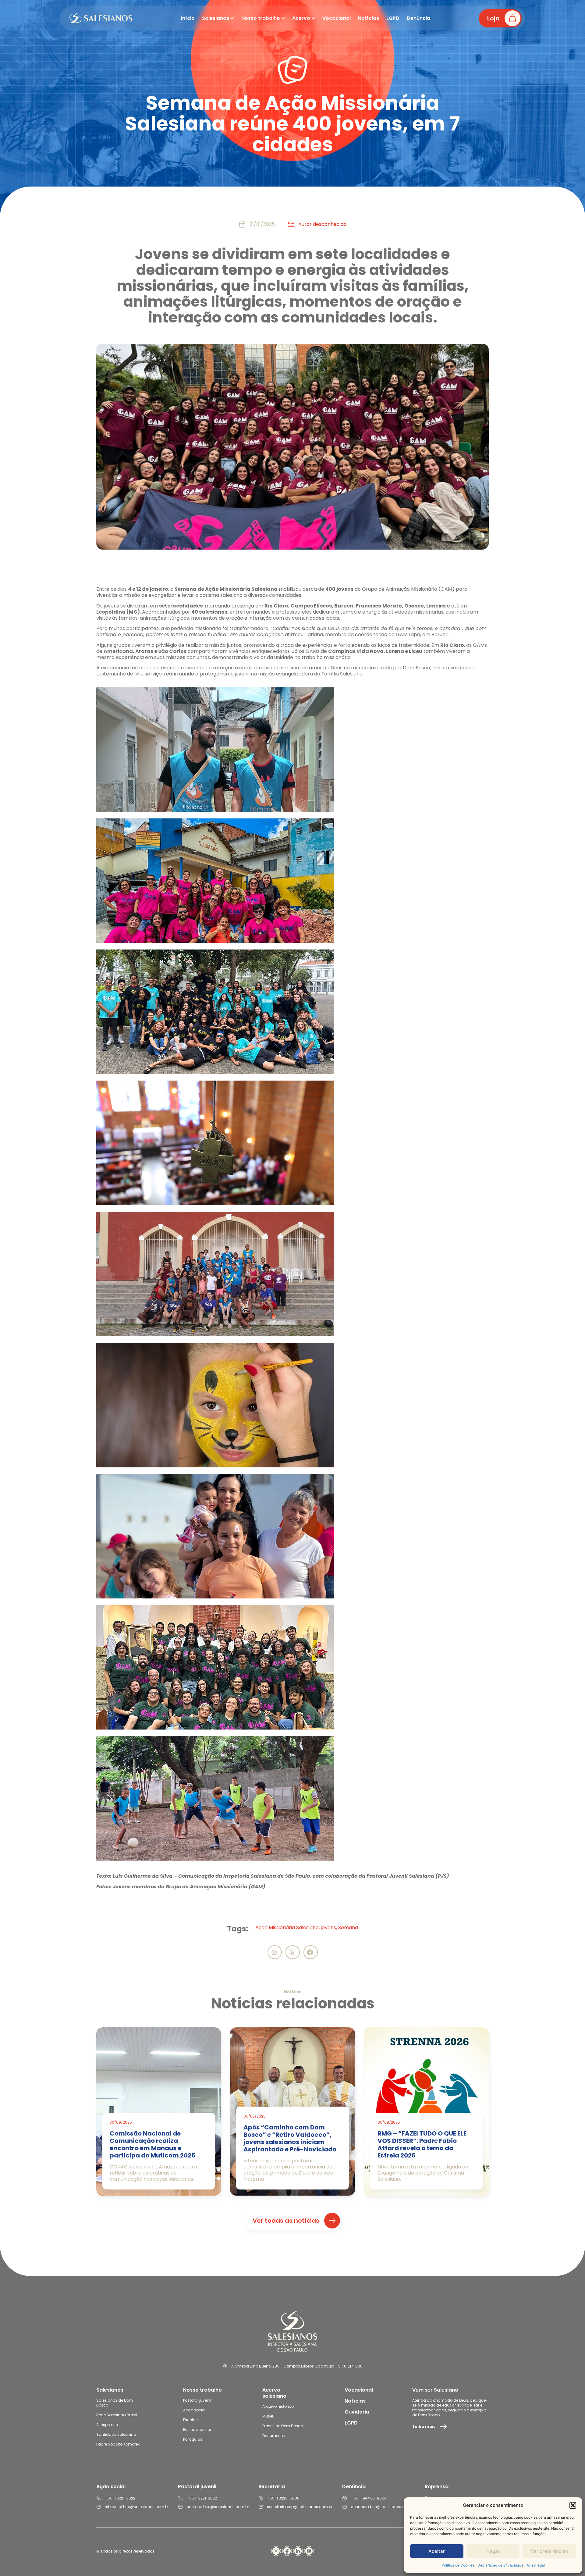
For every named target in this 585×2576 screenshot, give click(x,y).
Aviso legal (536, 2565)
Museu (268, 2416)
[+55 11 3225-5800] (261, 2498)
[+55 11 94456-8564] (345, 2498)
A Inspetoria (107, 2425)
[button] (573, 2505)
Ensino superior (197, 2430)
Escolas (190, 2420)
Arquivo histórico (278, 2406)
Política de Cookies (458, 2565)
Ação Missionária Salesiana (287, 1928)
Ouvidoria (357, 2412)
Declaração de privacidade (500, 2565)
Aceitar (437, 2551)
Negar (493, 2551)
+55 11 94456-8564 (369, 2498)
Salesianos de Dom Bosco (115, 2403)
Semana (348, 1928)
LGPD (351, 2423)
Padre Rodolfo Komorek (118, 2444)
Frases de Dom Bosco (283, 2426)
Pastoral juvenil (197, 2400)
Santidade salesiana (116, 2434)
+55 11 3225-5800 (283, 2498)
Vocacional (359, 2390)
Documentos (274, 2436)
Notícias (355, 2401)
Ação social (194, 2410)
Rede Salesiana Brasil (117, 2415)
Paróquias (193, 2439)
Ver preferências (549, 2551)
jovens (328, 1928)
